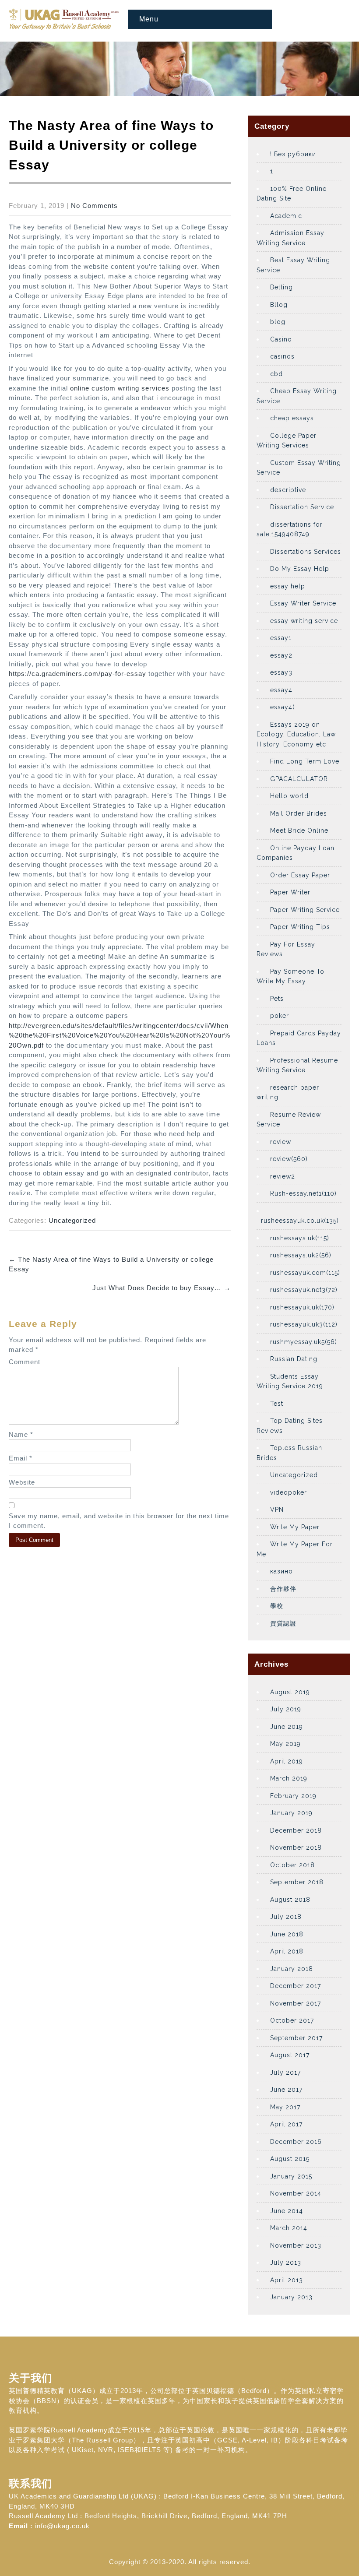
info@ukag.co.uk (62, 2526)
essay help (288, 586)
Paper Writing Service (305, 910)
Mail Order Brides (299, 813)
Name (21, 1434)
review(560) (289, 1159)
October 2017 (292, 2020)
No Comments (94, 206)
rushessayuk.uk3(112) (304, 1324)
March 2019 (289, 1778)
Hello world (289, 796)
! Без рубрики (293, 154)
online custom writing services (120, 388)
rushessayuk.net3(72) (304, 1290)
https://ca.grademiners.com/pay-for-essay (77, 674)
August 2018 (290, 1900)
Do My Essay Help (300, 569)
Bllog (279, 305)
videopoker (289, 1492)
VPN (277, 1510)
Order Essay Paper (300, 875)
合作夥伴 (283, 1589)
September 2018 (297, 1882)
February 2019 (293, 1796)
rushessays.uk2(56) (301, 1255)
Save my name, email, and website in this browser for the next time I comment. (119, 1521)
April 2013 (287, 2280)
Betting (282, 287)
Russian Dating (294, 1359)
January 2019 (291, 1813)
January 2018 (292, 1969)
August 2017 (290, 2055)
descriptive (288, 490)
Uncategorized (72, 1220)
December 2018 (296, 1830)
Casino (281, 339)
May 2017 (285, 2107)
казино (282, 1571)
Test (277, 1404)
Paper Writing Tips (300, 927)
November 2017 (296, 2003)
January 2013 (291, 2297)
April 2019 (287, 1761)
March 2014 (289, 2228)
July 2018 (286, 1917)
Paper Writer (290, 892)
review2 (283, 1176)
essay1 (281, 638)
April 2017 (286, 2124)
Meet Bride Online (299, 831)
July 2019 (286, 1709)
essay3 (281, 672)
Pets (277, 999)
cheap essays (292, 418)
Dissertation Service (302, 507)
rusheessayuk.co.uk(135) (300, 1221)
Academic (286, 216)
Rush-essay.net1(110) (303, 1193)
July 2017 (285, 2073)
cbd (276, 374)
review (281, 1142)
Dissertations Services (306, 552)
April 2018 (287, 1951)
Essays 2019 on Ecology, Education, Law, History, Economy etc (297, 734)
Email (21, 1458)
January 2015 (291, 2176)
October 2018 (292, 1865)
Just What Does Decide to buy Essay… (162, 1288)
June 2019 (287, 1727)
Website (22, 1482)
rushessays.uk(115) (300, 1238)
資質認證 (283, 1623)
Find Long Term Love (305, 761)
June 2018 (287, 1934)
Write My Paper (295, 1527)
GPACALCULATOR (299, 779)
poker (280, 1016)
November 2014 (296, 2193)
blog (278, 322)
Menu (149, 19)
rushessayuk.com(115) (305, 1273)
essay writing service (304, 621)
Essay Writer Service (303, 603)
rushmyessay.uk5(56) (304, 1342)
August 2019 (290, 1692)
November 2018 (296, 1848)
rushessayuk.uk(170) (302, 1307)
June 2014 (287, 2211)
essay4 (281, 690)
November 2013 (296, 2245)
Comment (25, 1362)
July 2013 (286, 2263)
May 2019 (285, 1744)
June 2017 (286, 2090)
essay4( (282, 707)
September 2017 (296, 2038)
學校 (277, 1606)
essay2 (281, 655)
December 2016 (296, 2142)
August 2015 (290, 2159)
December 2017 (296, 1986)
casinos (282, 356)
